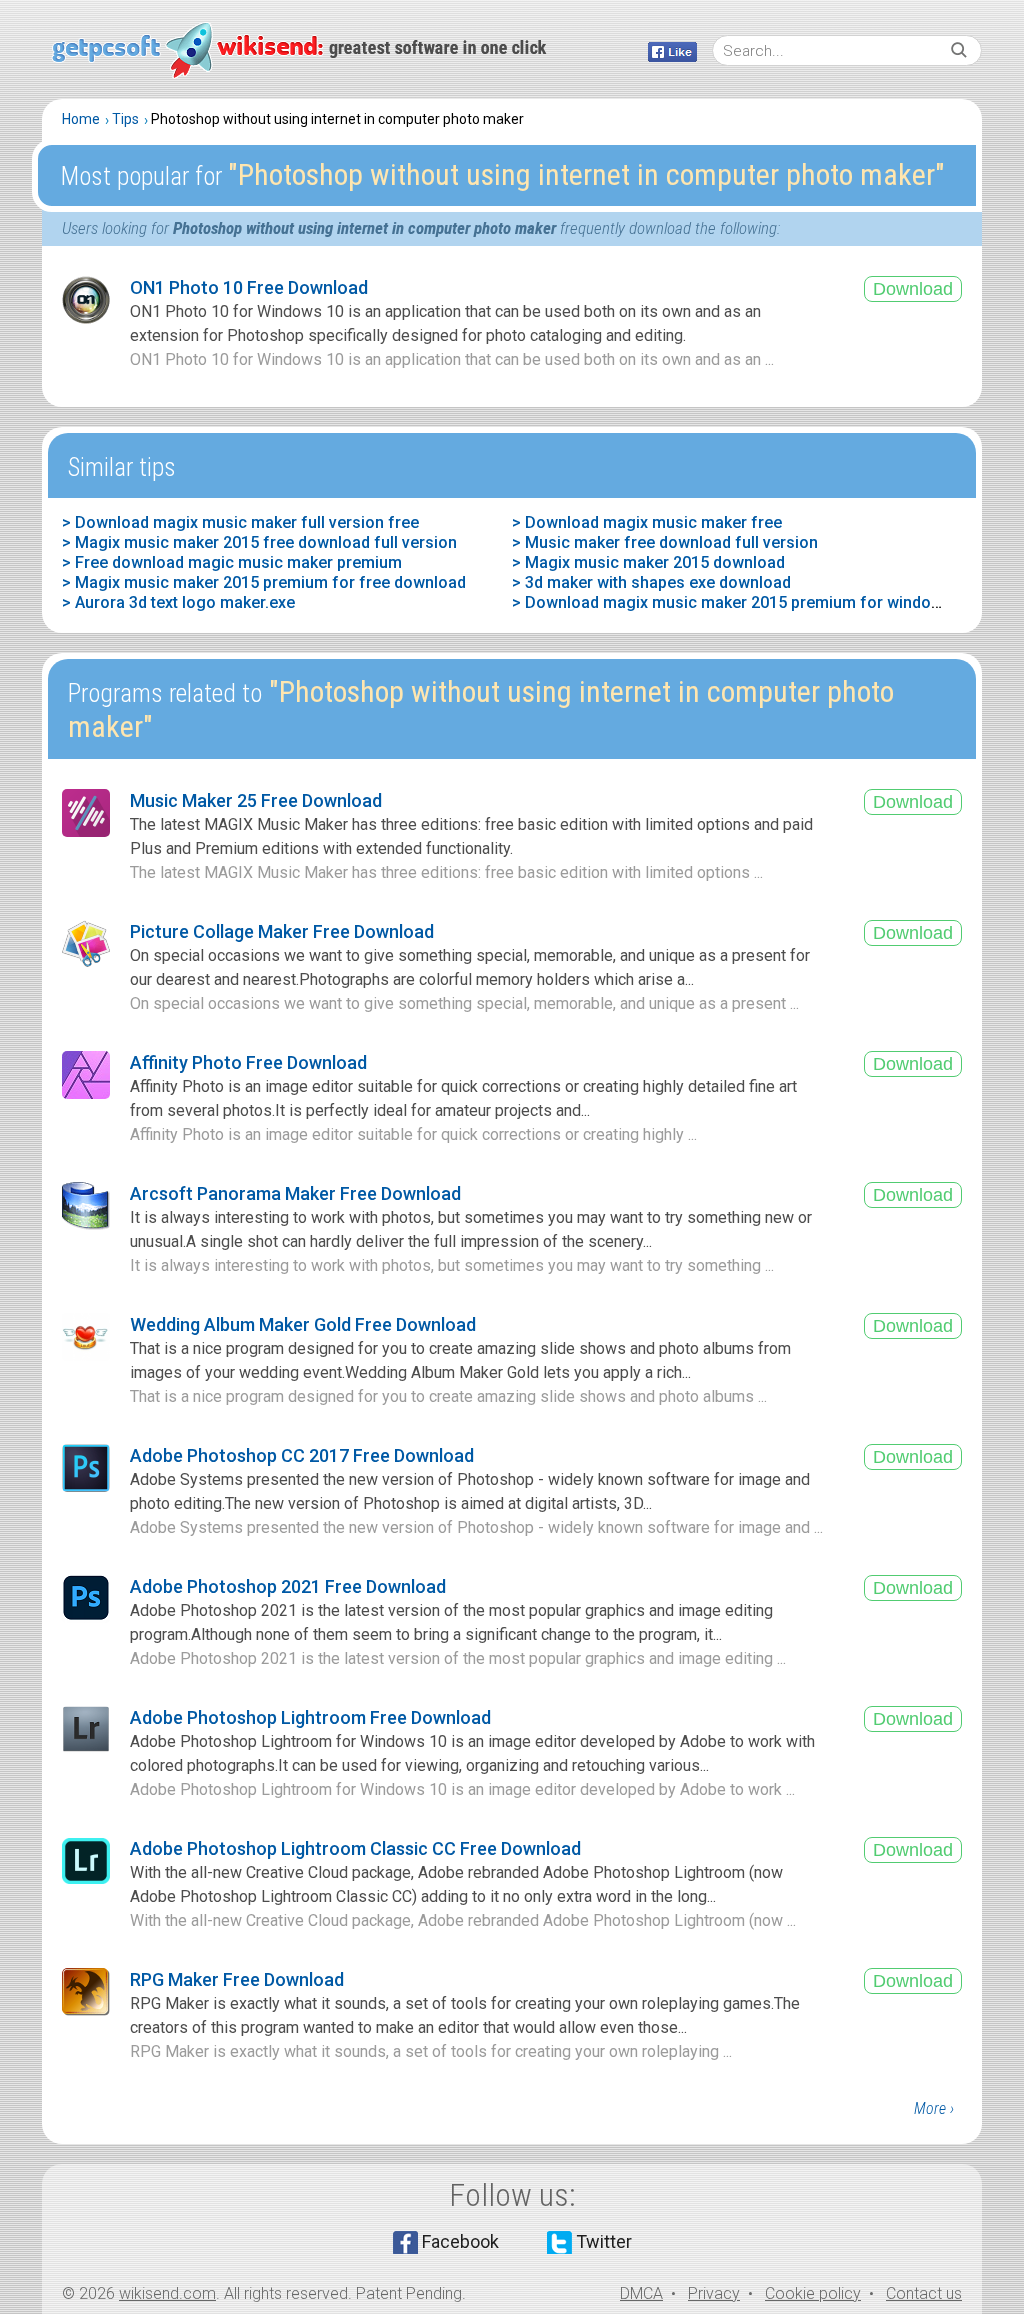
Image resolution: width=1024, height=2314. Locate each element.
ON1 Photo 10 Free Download (249, 287)
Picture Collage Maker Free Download (282, 931)
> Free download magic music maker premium (232, 562)
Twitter (604, 2241)
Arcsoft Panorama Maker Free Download (295, 1193)
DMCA (641, 2293)
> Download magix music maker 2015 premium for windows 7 (738, 602)
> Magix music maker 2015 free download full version (259, 542)
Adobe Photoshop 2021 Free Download (288, 1586)
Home (81, 119)
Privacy (714, 2293)
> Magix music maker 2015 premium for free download (264, 582)
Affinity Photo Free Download (248, 1062)
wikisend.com (167, 2293)
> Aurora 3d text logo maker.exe (178, 602)
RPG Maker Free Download (237, 1979)
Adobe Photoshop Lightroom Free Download (310, 1717)
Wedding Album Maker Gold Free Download (303, 1324)
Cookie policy (813, 2293)
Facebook (460, 2241)
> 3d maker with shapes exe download (651, 582)
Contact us (924, 2293)
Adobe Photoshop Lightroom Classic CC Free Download (355, 1848)
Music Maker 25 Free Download (256, 800)
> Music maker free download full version (665, 542)
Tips (125, 119)
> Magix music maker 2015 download (648, 562)
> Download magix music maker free (647, 522)
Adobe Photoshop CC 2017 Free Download (302, 1455)
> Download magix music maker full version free (240, 522)
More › (934, 2108)
